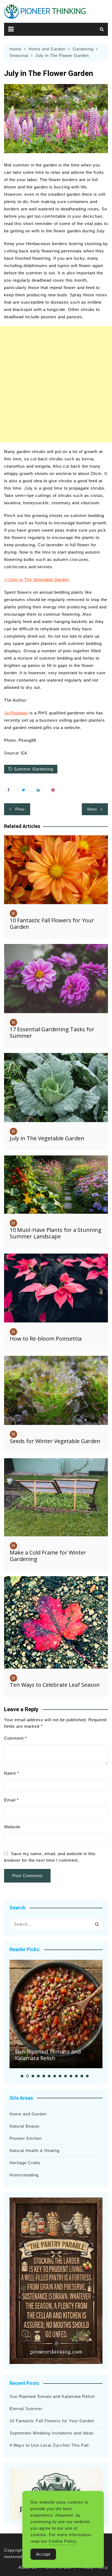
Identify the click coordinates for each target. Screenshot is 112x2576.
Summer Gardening (34, 769)
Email (11, 1800)
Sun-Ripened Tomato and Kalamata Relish (48, 2055)
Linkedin (39, 790)
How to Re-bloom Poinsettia (46, 1339)
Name (12, 1773)
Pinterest (54, 790)
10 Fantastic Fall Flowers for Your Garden (52, 924)
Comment (15, 1738)
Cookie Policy (63, 2541)
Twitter (24, 790)
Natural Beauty (25, 2126)
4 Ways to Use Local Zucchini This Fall (49, 2445)
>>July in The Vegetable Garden (37, 579)
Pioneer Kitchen (26, 2138)
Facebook (10, 790)
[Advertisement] (56, 384)
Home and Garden (28, 2114)
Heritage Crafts (25, 2163)
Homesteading (24, 2175)
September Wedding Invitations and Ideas (52, 2433)
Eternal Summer (26, 2409)
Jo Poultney (16, 713)
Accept (43, 2554)
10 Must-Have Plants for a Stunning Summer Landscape (56, 1233)
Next (92, 809)
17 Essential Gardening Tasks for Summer (52, 1032)
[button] (22, 2076)
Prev (20, 809)
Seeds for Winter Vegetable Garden (55, 1441)
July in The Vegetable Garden (47, 1138)
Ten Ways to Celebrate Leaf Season (55, 1685)
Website (12, 1827)
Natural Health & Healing (35, 2151)
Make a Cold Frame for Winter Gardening (48, 1556)
